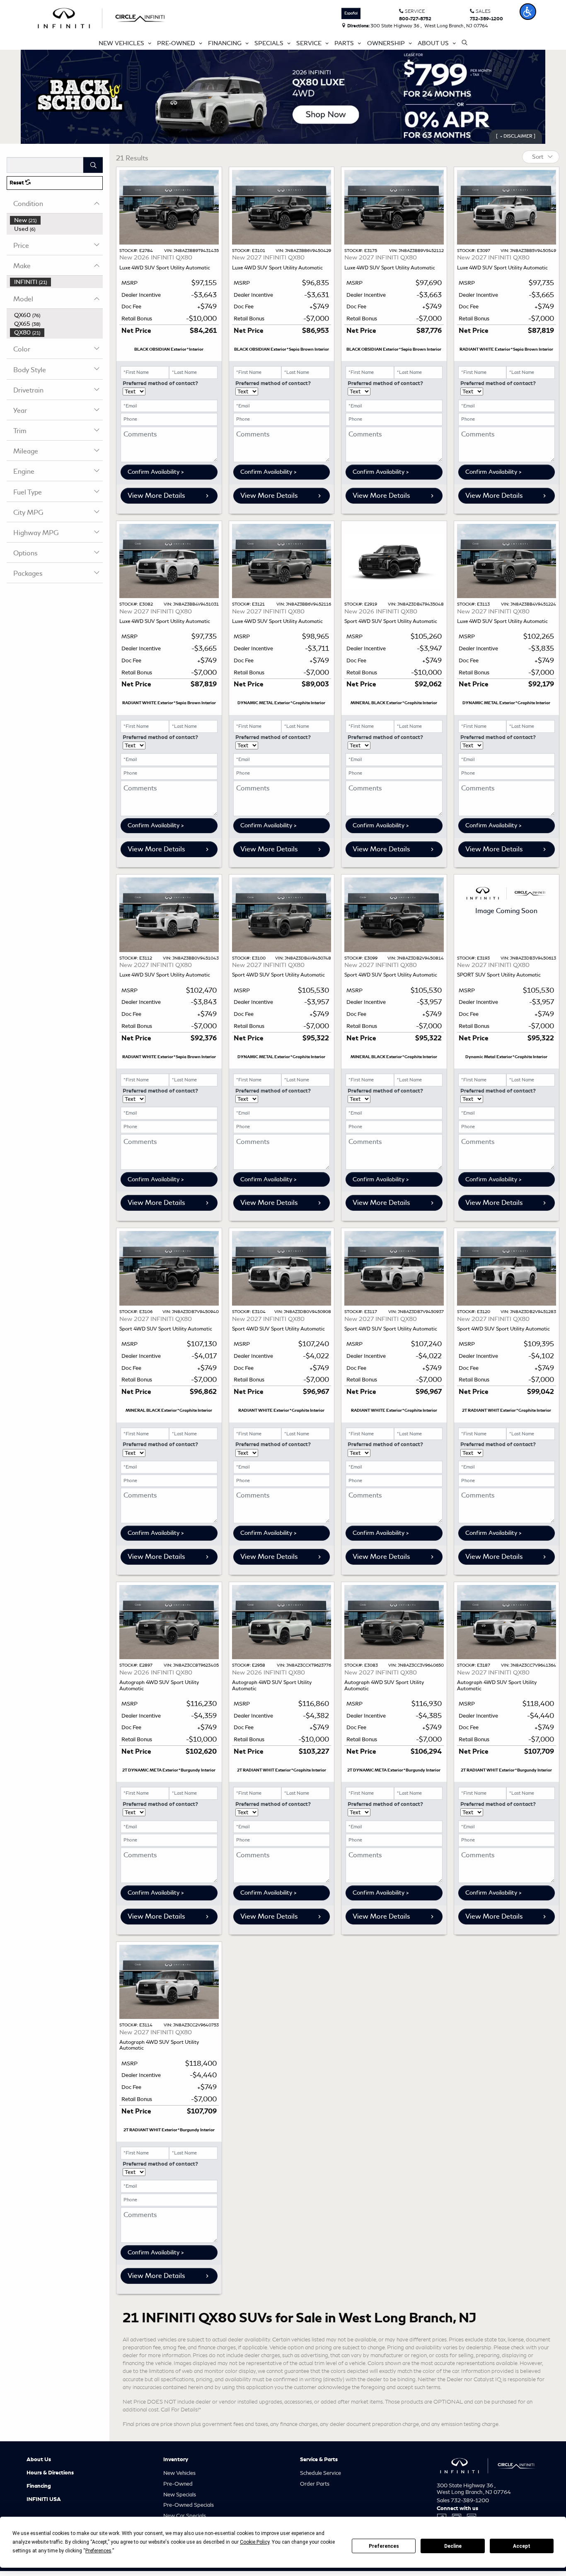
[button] (528, 12)
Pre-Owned (178, 2484)
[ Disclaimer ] (516, 136)
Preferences (384, 2546)
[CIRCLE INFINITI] (102, 17)
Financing (39, 2486)
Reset (17, 183)
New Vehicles (179, 2473)
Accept (522, 2546)
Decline (453, 2546)
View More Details (156, 496)
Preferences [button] (98, 2551)
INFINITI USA (44, 2499)
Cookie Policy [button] (255, 2542)
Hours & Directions (50, 2473)
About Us (39, 2460)
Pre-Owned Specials (189, 2505)
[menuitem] (56, 220)
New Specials (180, 2495)
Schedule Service (320, 2473)
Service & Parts (319, 2460)
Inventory (176, 2460)
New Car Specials (185, 2516)
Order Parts (315, 2484)
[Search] (93, 165)
